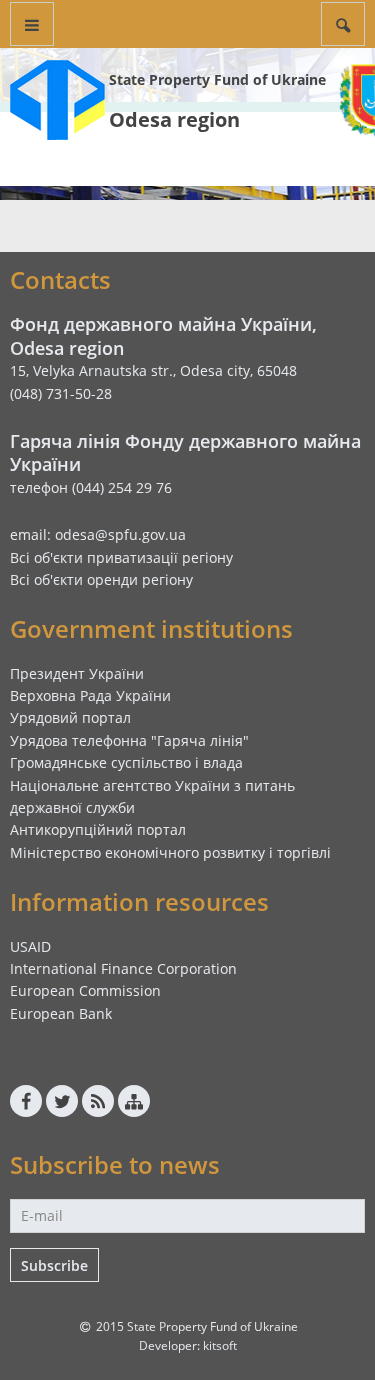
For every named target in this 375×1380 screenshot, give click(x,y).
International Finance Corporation (123, 968)
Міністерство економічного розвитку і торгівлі (170, 852)
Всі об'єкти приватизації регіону (121, 557)
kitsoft (220, 1345)
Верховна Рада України (90, 695)
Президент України (77, 673)
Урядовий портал (70, 717)
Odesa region (174, 119)
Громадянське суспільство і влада (126, 762)
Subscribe (54, 1265)
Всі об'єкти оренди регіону (101, 579)
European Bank (61, 1013)
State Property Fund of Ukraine (217, 79)
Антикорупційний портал (98, 829)
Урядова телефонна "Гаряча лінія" (129, 740)
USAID (30, 946)
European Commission (85, 990)
